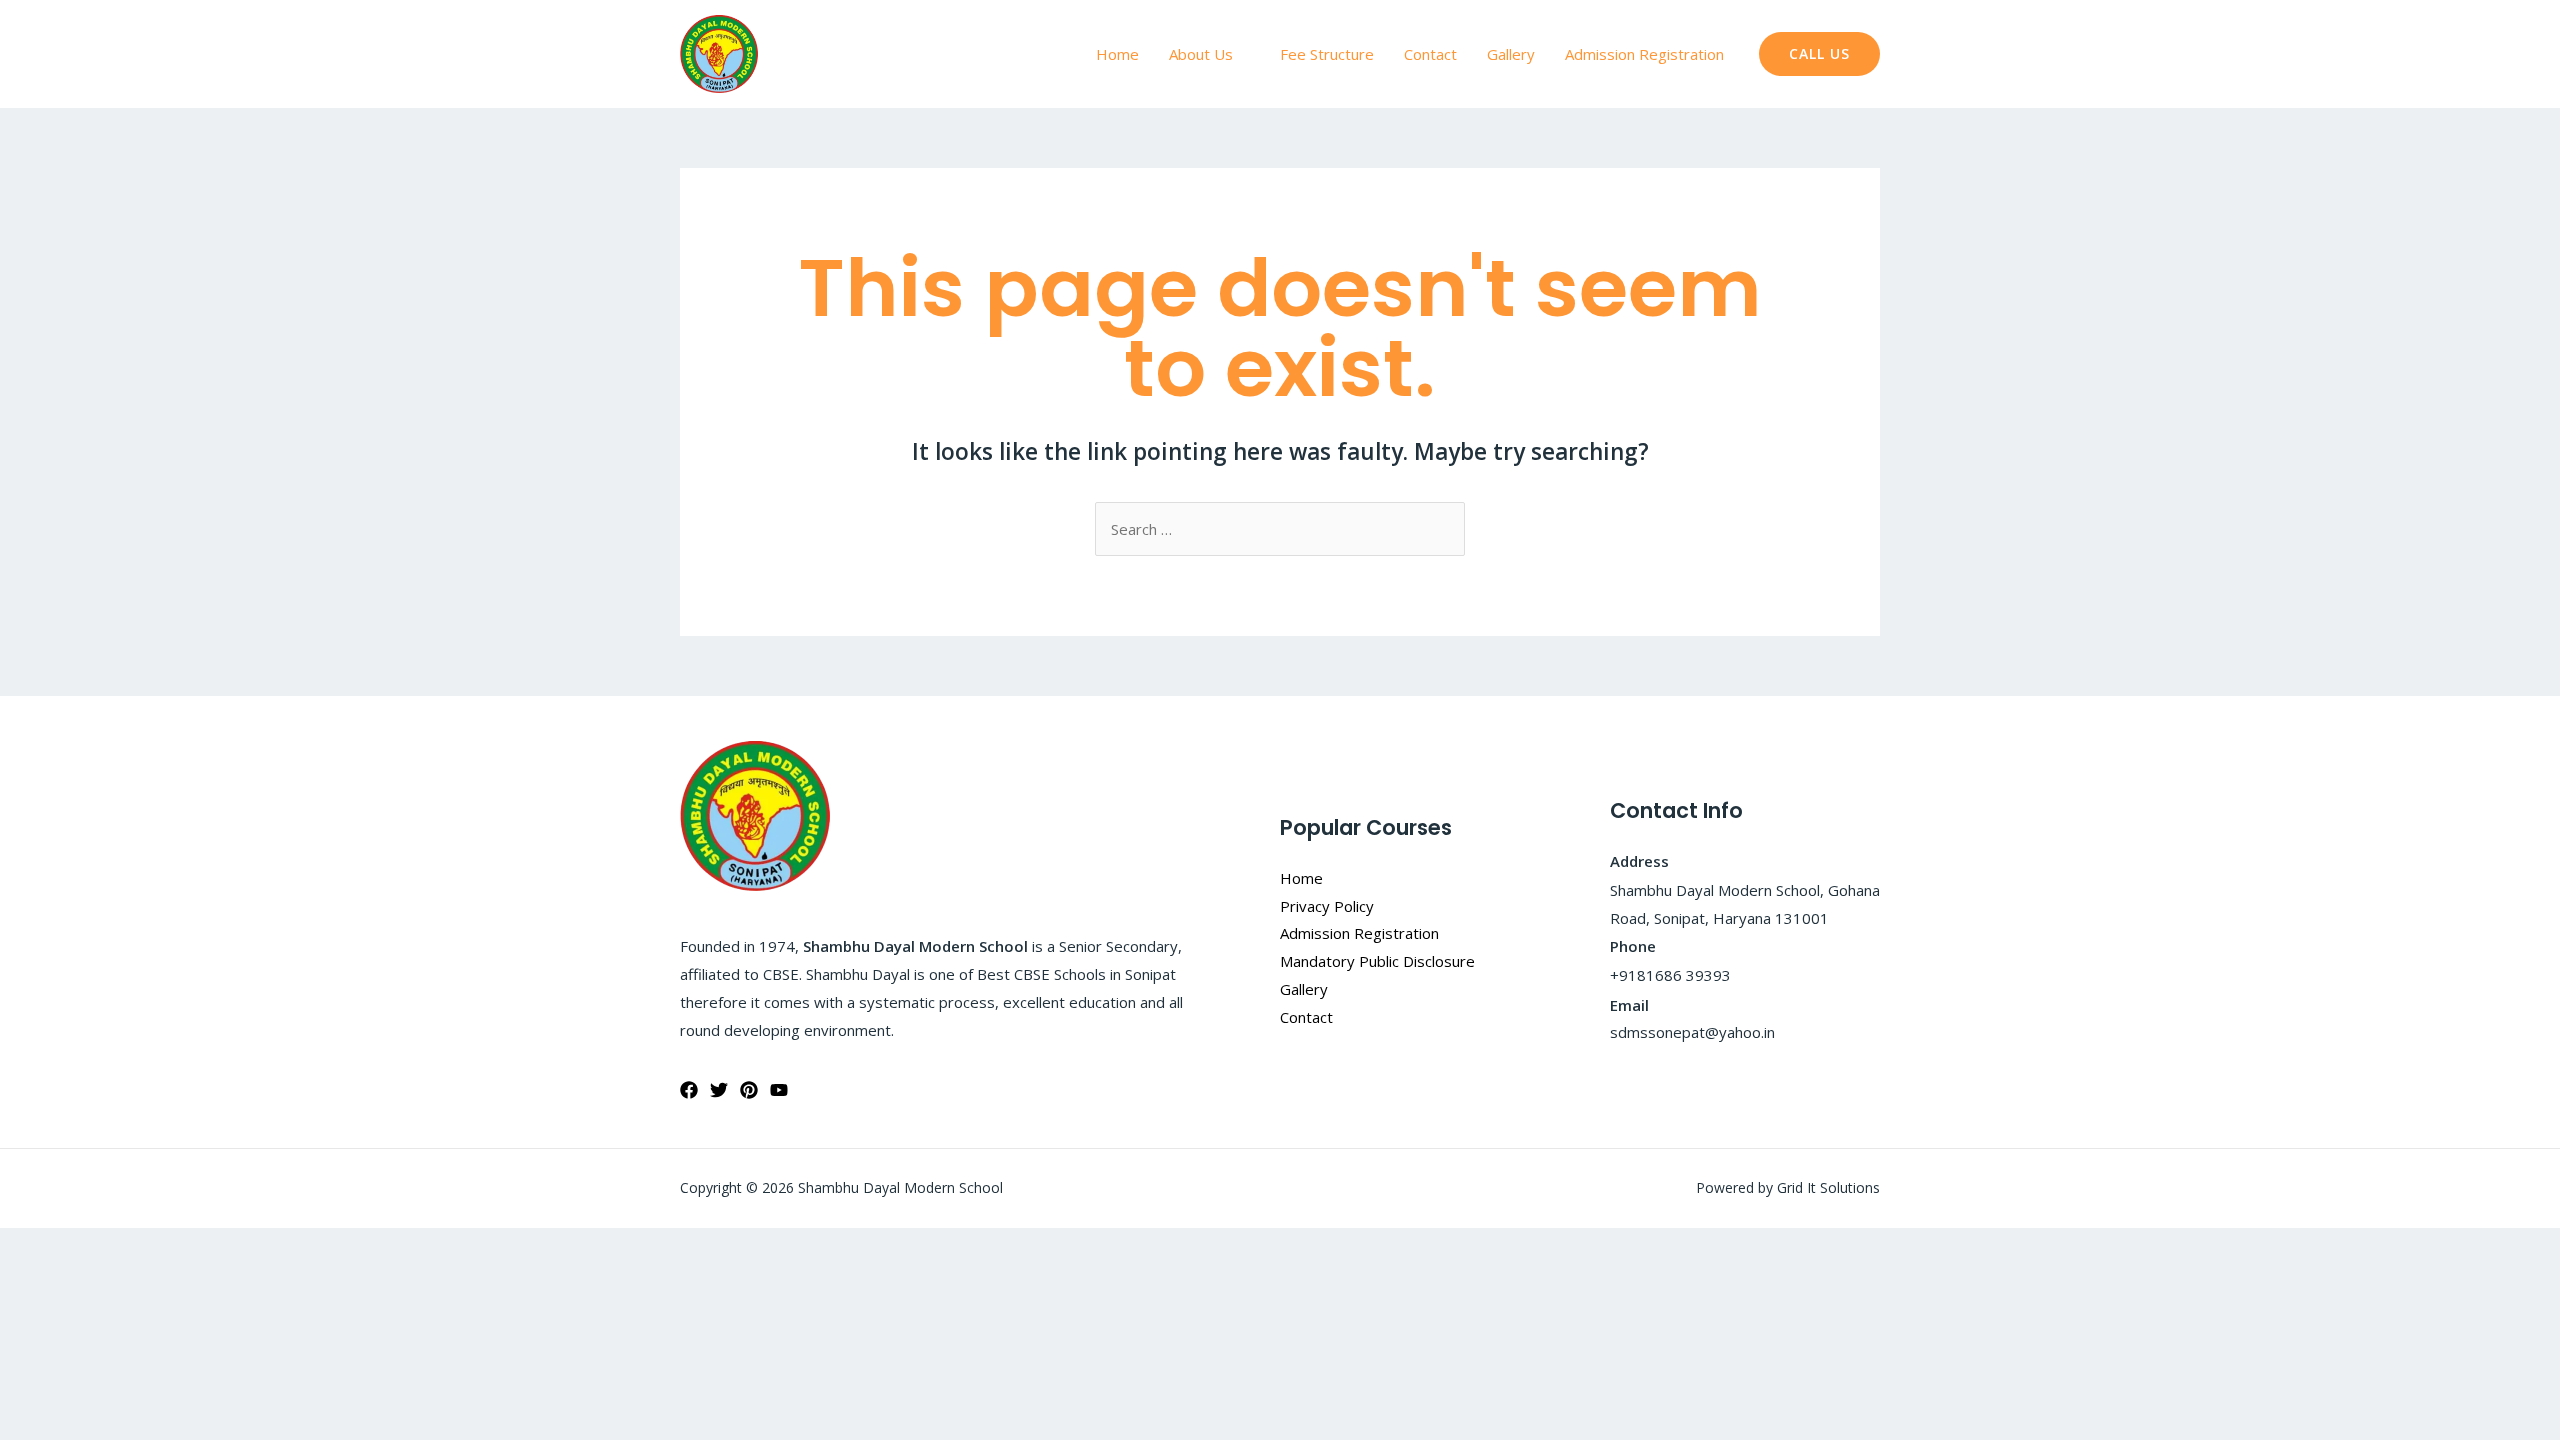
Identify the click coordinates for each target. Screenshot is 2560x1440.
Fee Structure (1327, 54)
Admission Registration (1644, 54)
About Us (1201, 54)
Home (1117, 54)
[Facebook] (689, 1090)
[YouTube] (779, 1090)
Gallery (1511, 54)
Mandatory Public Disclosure (1377, 961)
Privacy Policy (1327, 906)
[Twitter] (719, 1090)
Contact (1430, 54)
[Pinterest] (749, 1090)
